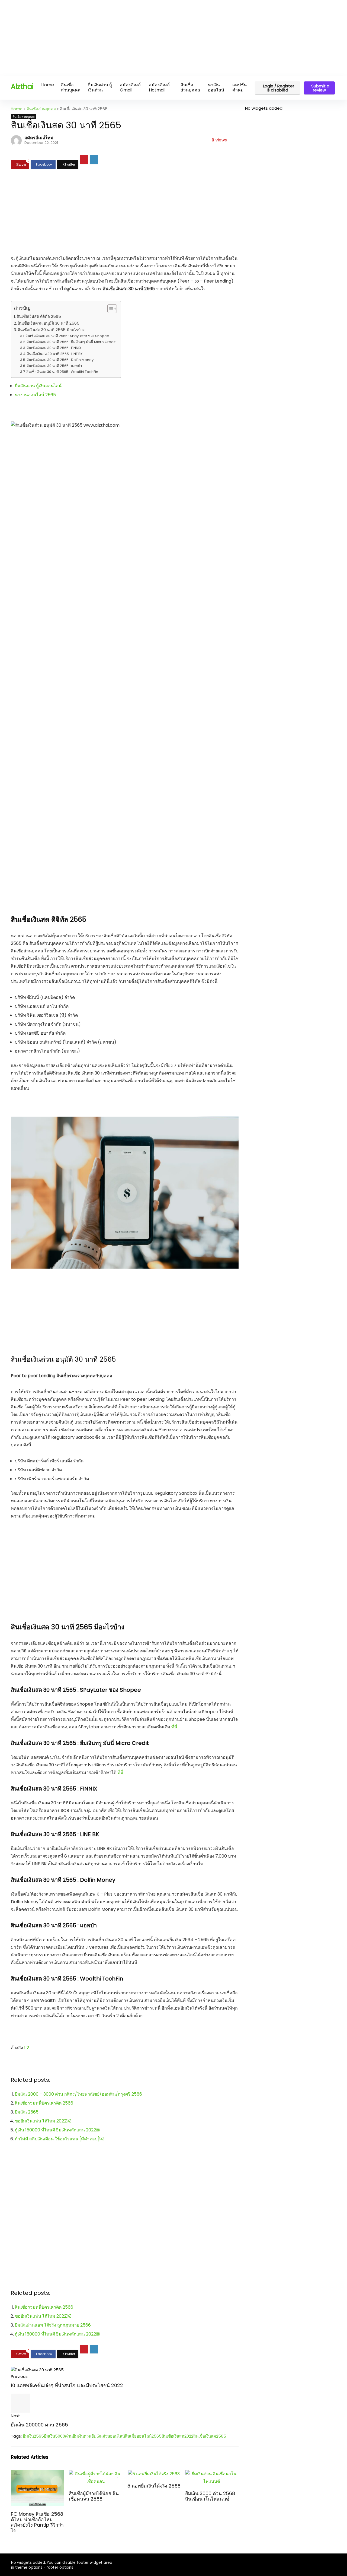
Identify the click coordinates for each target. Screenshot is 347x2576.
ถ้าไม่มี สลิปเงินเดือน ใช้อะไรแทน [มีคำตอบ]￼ (59, 2139)
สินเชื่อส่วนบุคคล (71, 87)
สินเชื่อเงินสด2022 (177, 2436)
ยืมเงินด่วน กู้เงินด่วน (100, 87)
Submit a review (320, 88)
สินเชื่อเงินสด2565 (210, 2436)
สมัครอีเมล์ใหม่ (39, 138)
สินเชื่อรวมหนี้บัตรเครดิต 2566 (44, 2103)
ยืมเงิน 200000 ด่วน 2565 (39, 2425)
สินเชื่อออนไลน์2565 (143, 2436)
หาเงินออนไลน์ (216, 87)
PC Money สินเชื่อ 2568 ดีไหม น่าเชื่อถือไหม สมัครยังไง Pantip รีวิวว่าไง (37, 2522)
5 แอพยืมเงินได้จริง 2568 (154, 2486)
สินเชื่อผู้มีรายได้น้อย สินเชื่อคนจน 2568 (94, 2496)
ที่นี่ (174, 1727)
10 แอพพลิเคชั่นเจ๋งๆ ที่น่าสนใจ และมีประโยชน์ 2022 (67, 2385)
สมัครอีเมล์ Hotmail (159, 87)
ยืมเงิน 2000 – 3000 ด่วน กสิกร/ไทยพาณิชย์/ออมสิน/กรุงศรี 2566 (78, 2094)
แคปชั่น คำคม (240, 87)
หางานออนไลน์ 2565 (36, 395)
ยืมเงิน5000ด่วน (58, 2436)
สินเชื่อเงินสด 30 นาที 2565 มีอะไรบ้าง (51, 330)
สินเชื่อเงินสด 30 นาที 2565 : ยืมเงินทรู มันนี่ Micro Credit (71, 342)
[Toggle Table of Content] (109, 309)
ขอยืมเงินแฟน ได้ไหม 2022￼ (43, 2121)
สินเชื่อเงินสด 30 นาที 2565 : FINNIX (54, 348)
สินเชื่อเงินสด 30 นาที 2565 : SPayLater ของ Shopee (67, 336)
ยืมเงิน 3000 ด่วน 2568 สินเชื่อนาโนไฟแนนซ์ (210, 2496)
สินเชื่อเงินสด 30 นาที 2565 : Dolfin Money (60, 360)
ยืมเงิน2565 (33, 2436)
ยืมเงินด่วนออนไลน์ (108, 2436)
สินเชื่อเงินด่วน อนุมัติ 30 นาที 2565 (49, 323)
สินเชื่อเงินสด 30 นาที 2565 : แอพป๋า (54, 366)
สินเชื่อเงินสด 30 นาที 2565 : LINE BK (55, 354)
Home (48, 85)
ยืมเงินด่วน (82, 2436)
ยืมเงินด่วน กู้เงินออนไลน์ (38, 386)
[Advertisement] (163, 38)
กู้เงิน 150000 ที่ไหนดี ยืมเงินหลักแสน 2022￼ (58, 2130)
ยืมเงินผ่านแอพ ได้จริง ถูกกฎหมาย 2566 (53, 2325)
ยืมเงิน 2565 (27, 2112)
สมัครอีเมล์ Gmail (130, 87)
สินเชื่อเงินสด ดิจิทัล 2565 (39, 316)
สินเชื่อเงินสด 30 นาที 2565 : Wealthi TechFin (62, 372)
